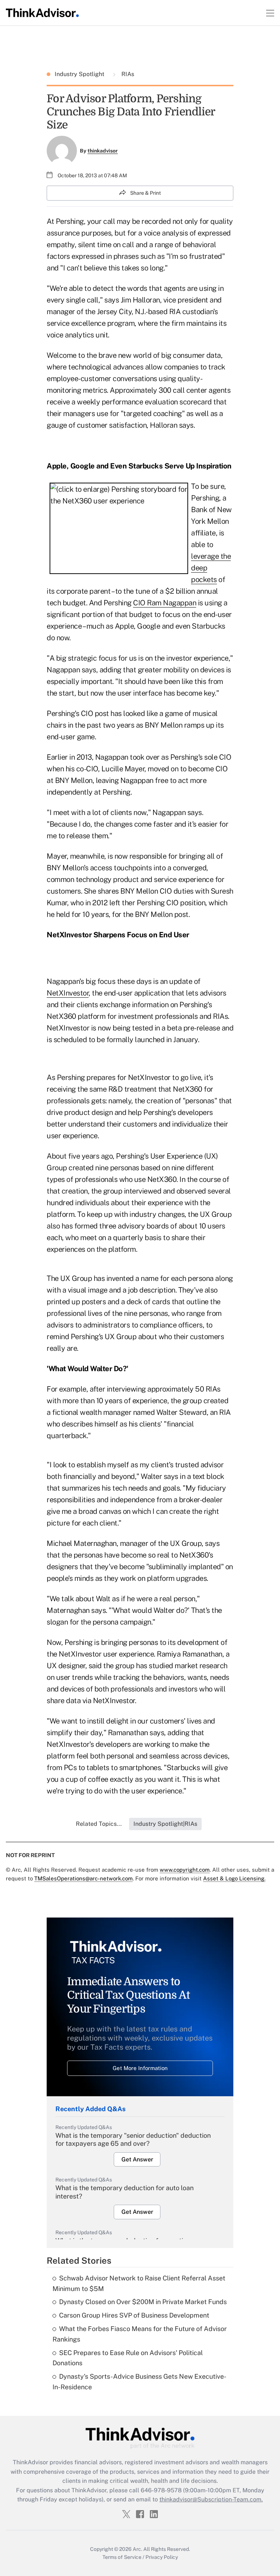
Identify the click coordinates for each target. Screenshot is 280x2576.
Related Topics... (99, 1824)
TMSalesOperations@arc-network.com (83, 1878)
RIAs (127, 74)
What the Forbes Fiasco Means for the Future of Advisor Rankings (140, 2334)
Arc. (137, 2549)
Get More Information (140, 2068)
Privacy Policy (162, 2557)
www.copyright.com (185, 1870)
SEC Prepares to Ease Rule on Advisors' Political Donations (128, 2358)
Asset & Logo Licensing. (234, 1878)
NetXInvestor (68, 993)
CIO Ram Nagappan (165, 603)
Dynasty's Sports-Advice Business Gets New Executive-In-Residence (139, 2382)
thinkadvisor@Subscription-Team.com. (211, 2499)
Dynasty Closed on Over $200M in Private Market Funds (143, 2302)
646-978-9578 (161, 2490)
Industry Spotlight (80, 74)
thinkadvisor (103, 151)
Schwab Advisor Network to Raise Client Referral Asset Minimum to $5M (139, 2283)
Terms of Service (122, 2557)
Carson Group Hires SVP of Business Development (134, 2315)
